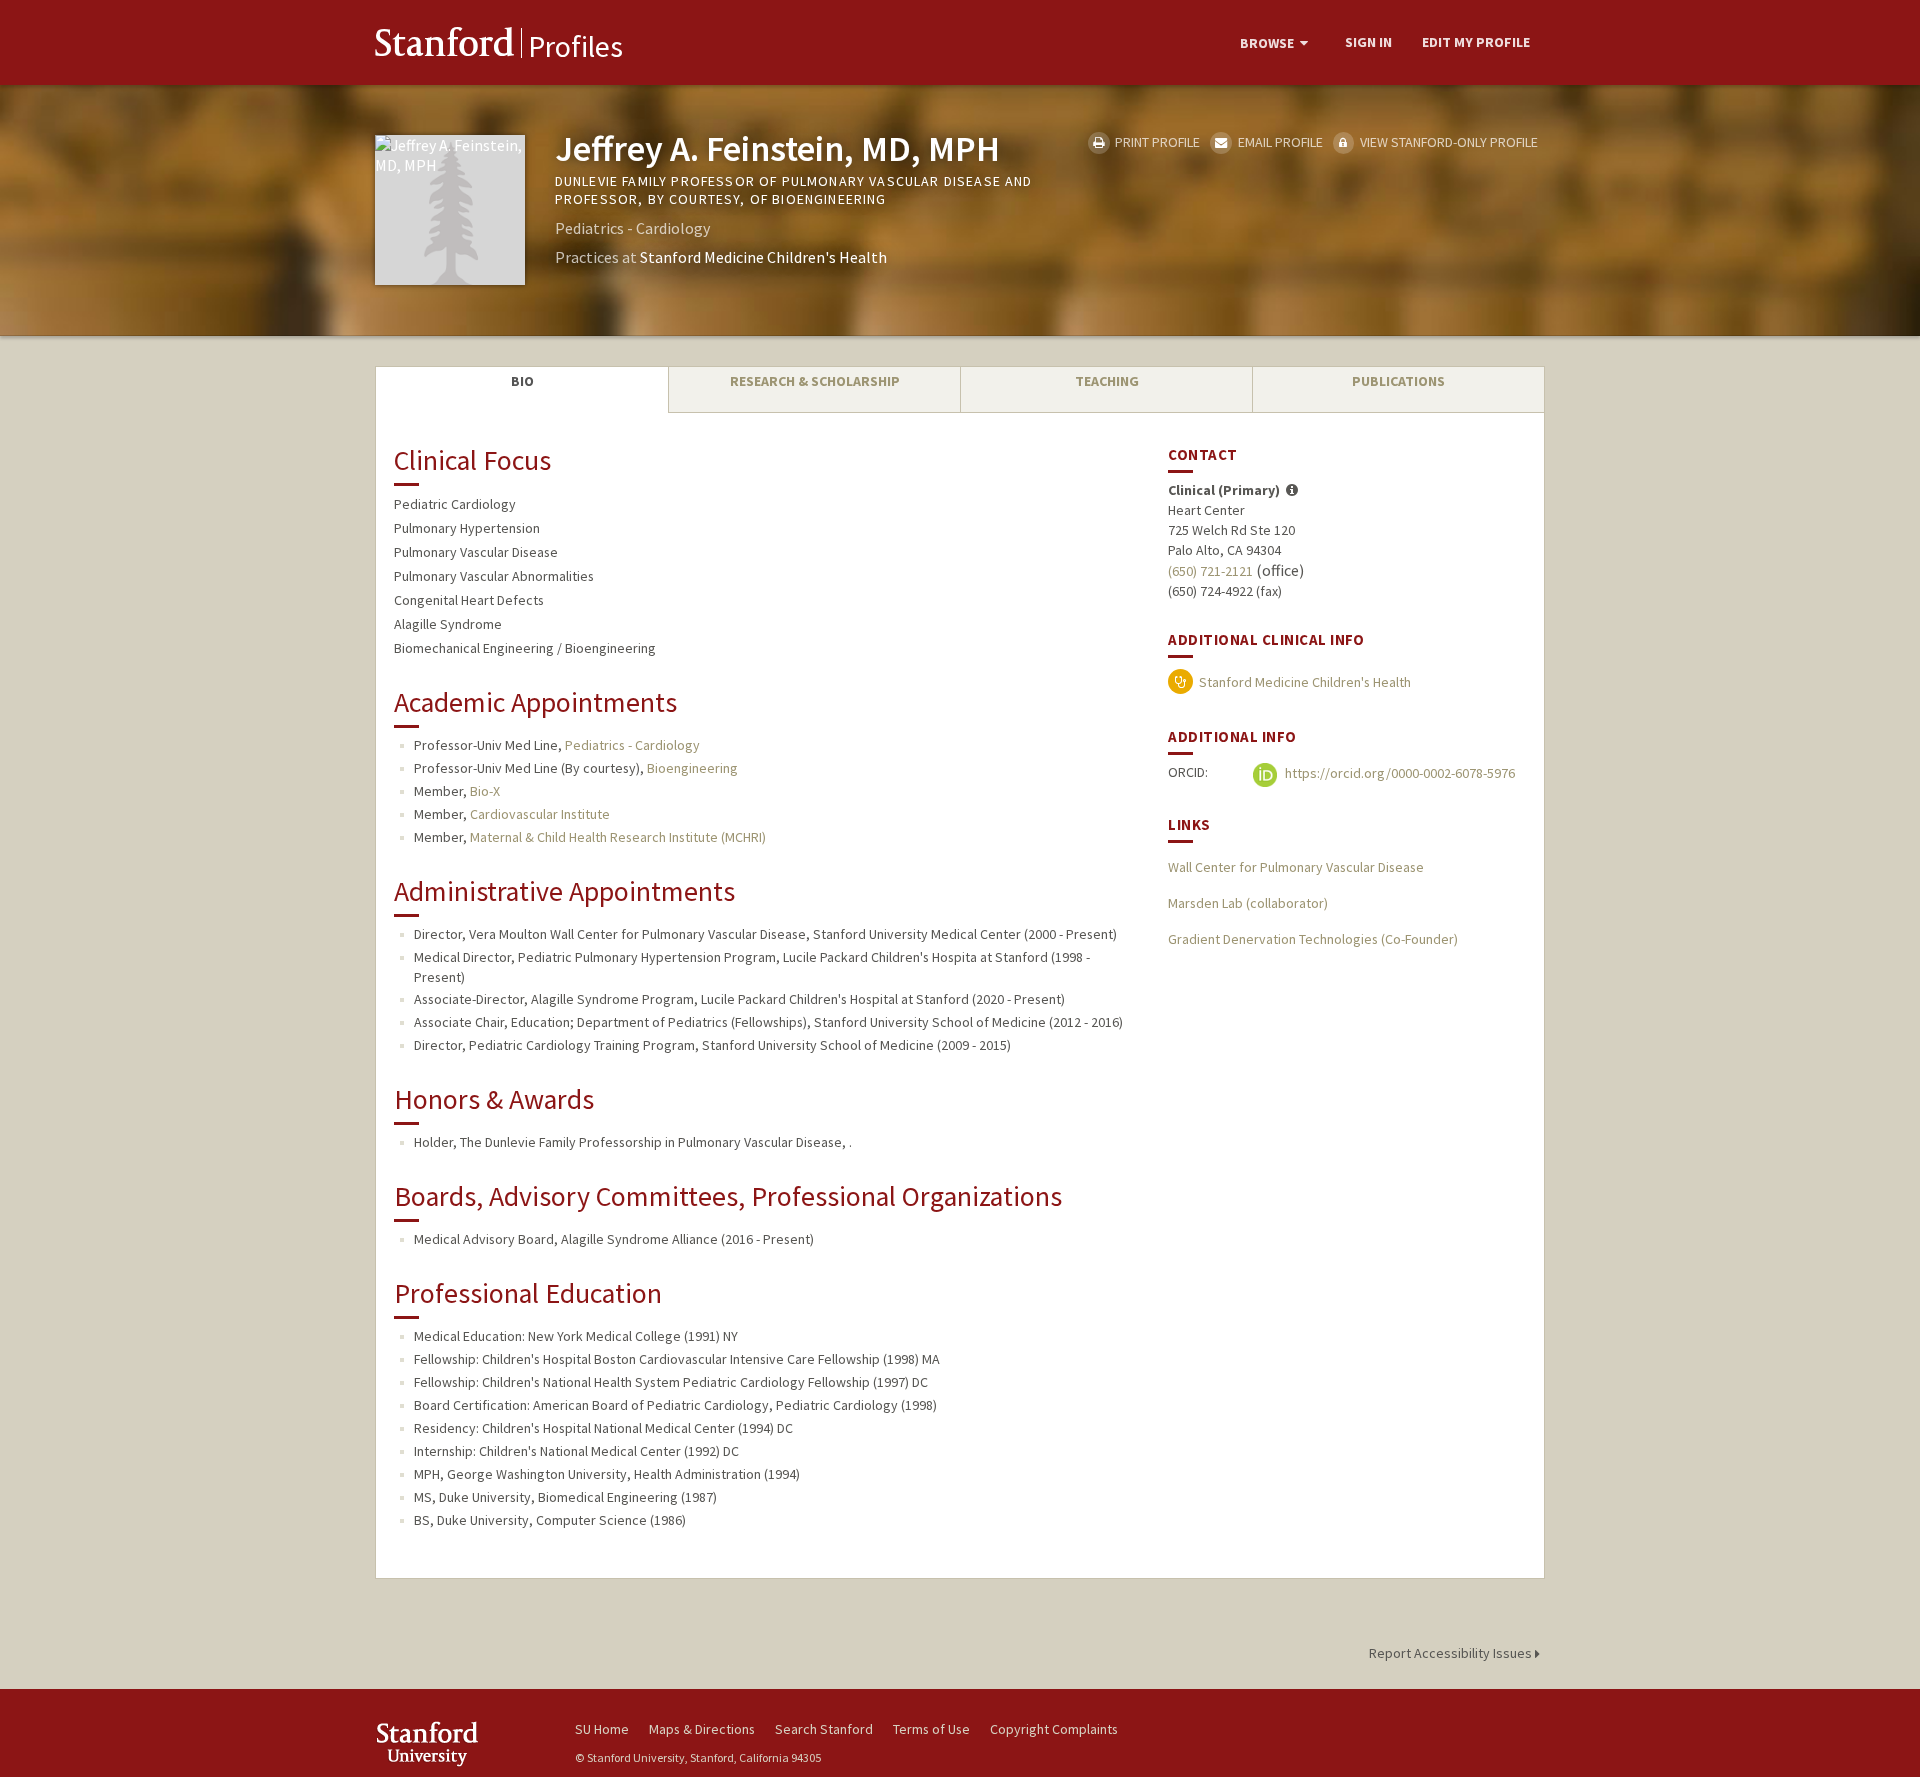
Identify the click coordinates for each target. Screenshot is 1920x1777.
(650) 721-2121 (1210, 571)
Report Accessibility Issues (1452, 1653)
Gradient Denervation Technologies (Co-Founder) (1313, 939)
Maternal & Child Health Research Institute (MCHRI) (618, 837)
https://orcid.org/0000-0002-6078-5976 (1398, 773)
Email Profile (1278, 142)
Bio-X (485, 791)
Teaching (1107, 381)
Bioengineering (692, 768)
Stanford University (460, 1743)
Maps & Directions (702, 1729)
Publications (1398, 381)
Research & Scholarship (815, 381)
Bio (522, 381)
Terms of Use (931, 1729)
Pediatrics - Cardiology (632, 745)
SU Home (602, 1729)
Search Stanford (824, 1729)
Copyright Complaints (1054, 1729)
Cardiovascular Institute (540, 814)
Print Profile (1156, 142)
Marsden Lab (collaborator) (1248, 903)
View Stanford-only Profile (1447, 142)
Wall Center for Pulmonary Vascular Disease (1296, 867)
